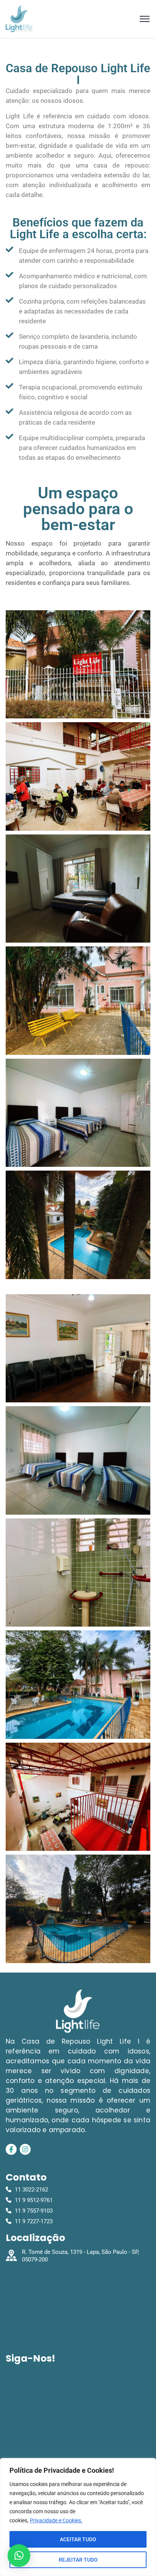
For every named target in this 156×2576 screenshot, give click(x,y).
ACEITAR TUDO (78, 2539)
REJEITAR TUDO (78, 2560)
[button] (19, 2556)
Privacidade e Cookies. (56, 2520)
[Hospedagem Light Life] (19, 19)
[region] (78, 2517)
